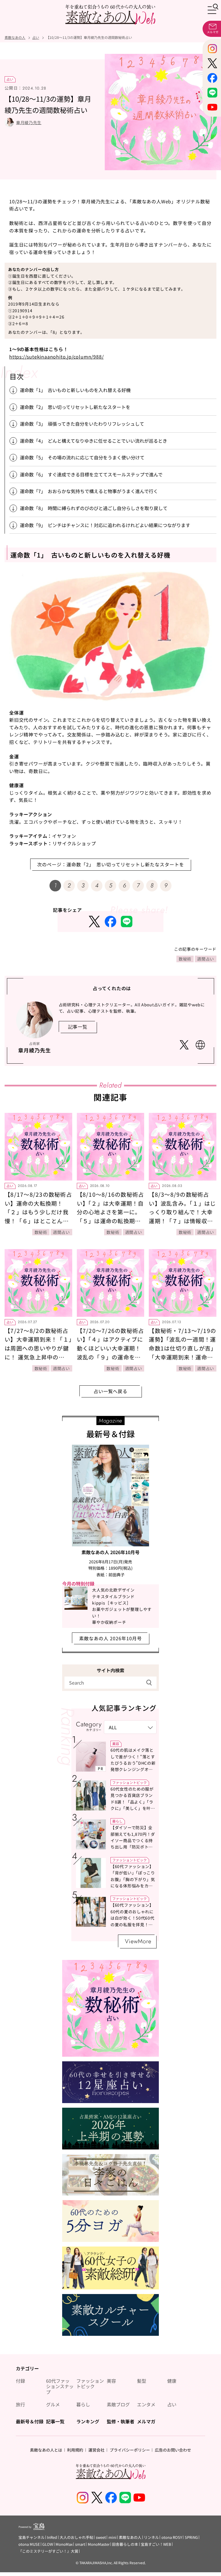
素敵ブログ (118, 2404)
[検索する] (149, 1682)
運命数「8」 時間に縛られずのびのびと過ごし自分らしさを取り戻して (94, 508)
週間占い (206, 959)
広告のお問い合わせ (173, 2450)
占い (10, 79)
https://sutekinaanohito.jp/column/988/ (56, 357)
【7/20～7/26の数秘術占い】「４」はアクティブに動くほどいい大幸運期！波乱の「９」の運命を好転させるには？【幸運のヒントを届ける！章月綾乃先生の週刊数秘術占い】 (112, 1357)
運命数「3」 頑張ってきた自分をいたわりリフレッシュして (84, 424)
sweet (101, 2537)
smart (80, 2544)
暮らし (117, 1821)
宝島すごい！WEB (156, 2544)
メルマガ (146, 2421)
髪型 (142, 2381)
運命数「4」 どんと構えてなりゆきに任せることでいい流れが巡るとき (96, 441)
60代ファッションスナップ (60, 2386)
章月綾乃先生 (29, 122)
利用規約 (75, 2450)
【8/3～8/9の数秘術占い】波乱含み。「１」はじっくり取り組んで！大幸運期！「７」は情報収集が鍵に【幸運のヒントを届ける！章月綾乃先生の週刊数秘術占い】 (182, 1221)
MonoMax (64, 2544)
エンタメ (146, 2404)
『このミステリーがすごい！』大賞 (48, 2551)
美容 (116, 1743)
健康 (172, 2381)
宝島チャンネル (32, 2537)
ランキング (88, 2421)
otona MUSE (29, 2544)
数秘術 (185, 959)
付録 (20, 2381)
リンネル (151, 2537)
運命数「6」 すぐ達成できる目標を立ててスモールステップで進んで (91, 474)
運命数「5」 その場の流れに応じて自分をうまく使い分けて (82, 457)
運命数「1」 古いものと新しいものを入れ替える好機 (75, 390)
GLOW (48, 2544)
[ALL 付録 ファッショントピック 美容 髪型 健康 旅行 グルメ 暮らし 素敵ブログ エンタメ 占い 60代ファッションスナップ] (130, 1727)
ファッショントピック (129, 1782)
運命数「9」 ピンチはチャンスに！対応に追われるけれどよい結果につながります (105, 525)
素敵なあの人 (130, 2537)
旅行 (20, 2404)
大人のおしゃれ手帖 (76, 2537)
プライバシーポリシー (130, 2450)
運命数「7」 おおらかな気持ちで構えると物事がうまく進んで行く (91, 491)
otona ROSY (172, 2537)
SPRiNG (191, 2537)
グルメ (53, 2404)
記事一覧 (55, 2421)
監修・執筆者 (121, 2421)
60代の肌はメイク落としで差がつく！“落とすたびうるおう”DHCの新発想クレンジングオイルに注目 (133, 1763)
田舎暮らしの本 (125, 2544)
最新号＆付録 (30, 2421)
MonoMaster (99, 2544)
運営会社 (96, 2450)
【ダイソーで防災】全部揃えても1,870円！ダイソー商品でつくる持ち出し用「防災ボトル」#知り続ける (133, 1840)
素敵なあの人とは (46, 2450)
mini (113, 2537)
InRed (52, 2537)
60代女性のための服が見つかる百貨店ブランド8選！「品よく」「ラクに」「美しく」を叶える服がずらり (133, 1802)
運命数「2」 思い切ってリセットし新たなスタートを (75, 407)
